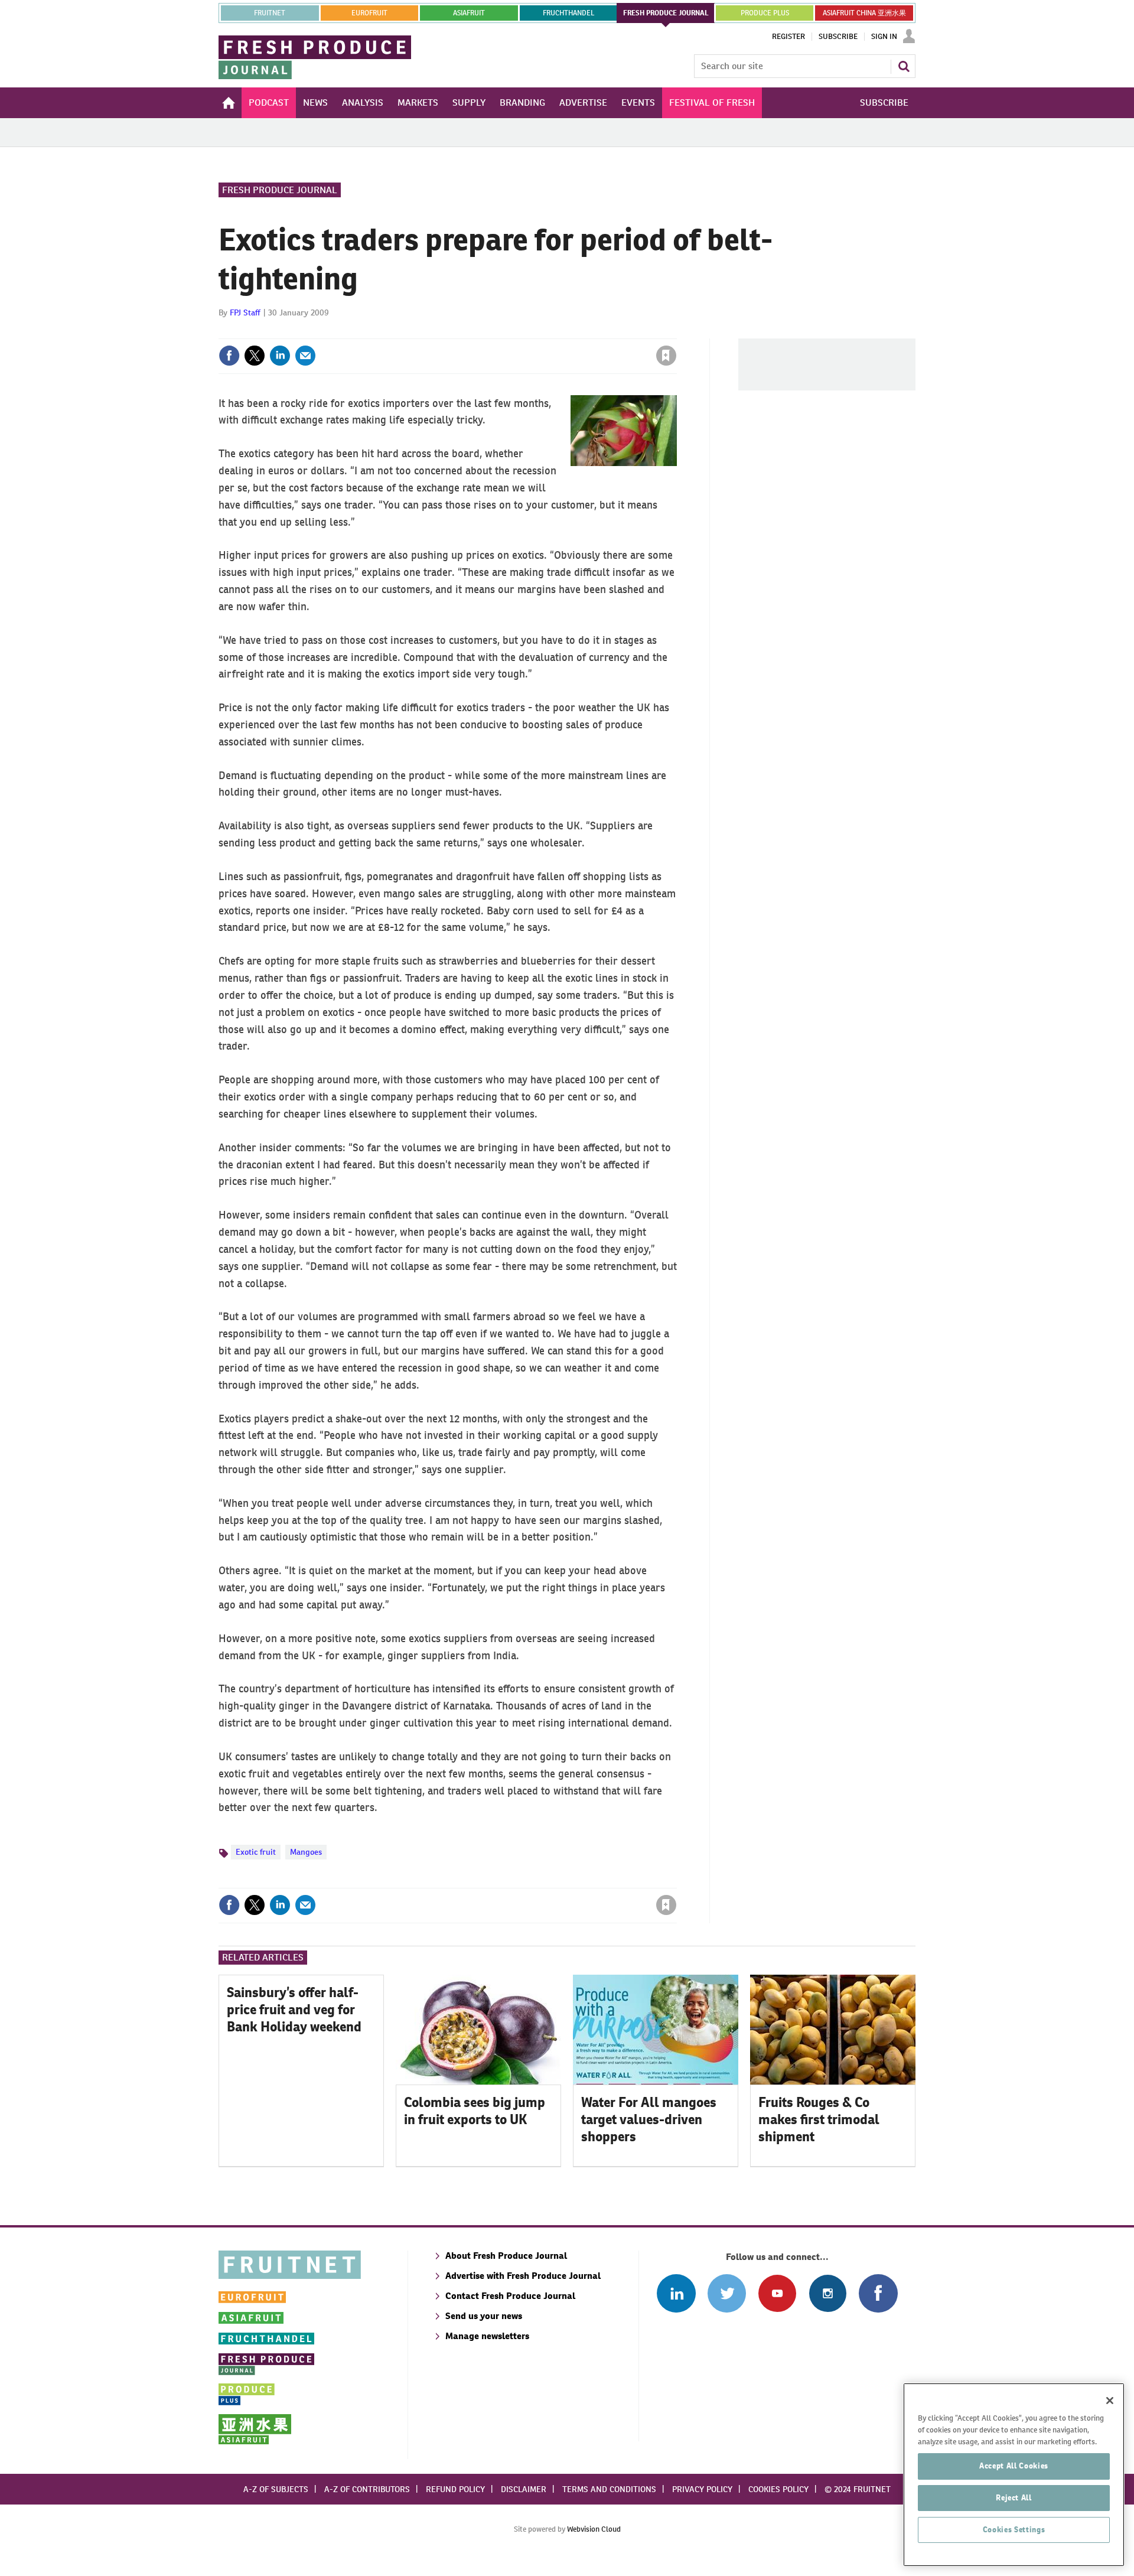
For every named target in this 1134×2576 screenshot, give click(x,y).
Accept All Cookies (1014, 2466)
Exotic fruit (256, 1852)
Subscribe (838, 37)
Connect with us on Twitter (727, 2293)
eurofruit (369, 13)
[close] (676, 331)
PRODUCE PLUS (765, 13)
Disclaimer (524, 2489)
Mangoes (306, 1852)
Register (788, 37)
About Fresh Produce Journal (506, 2256)
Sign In (884, 37)
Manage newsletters (487, 2336)
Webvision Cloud (594, 2529)
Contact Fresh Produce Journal (510, 2296)
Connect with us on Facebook (878, 2293)
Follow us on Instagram (828, 2293)
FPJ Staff (245, 312)
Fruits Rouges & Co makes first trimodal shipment (819, 2119)
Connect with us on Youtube (777, 2293)
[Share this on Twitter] (255, 356)
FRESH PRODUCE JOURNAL (666, 13)
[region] (1014, 2475)
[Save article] (666, 356)
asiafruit (469, 13)
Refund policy (455, 2489)
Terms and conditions (609, 2489)
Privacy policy (702, 2489)
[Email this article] (305, 356)
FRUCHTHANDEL (568, 13)
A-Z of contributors (367, 2489)
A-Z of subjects (276, 2489)
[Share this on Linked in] (280, 356)
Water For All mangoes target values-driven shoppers (649, 2119)
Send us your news (484, 2316)
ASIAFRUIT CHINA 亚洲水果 (864, 13)
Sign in (526, 331)
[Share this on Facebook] (229, 356)
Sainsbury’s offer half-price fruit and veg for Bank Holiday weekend (294, 2010)
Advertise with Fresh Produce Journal (523, 2276)
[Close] (1110, 2401)
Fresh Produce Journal (280, 190)
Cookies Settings (1014, 2530)
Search (904, 66)
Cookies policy (778, 2489)
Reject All (1014, 2498)
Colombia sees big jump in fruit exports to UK (475, 2111)
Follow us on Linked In (676, 2293)
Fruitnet (270, 13)
